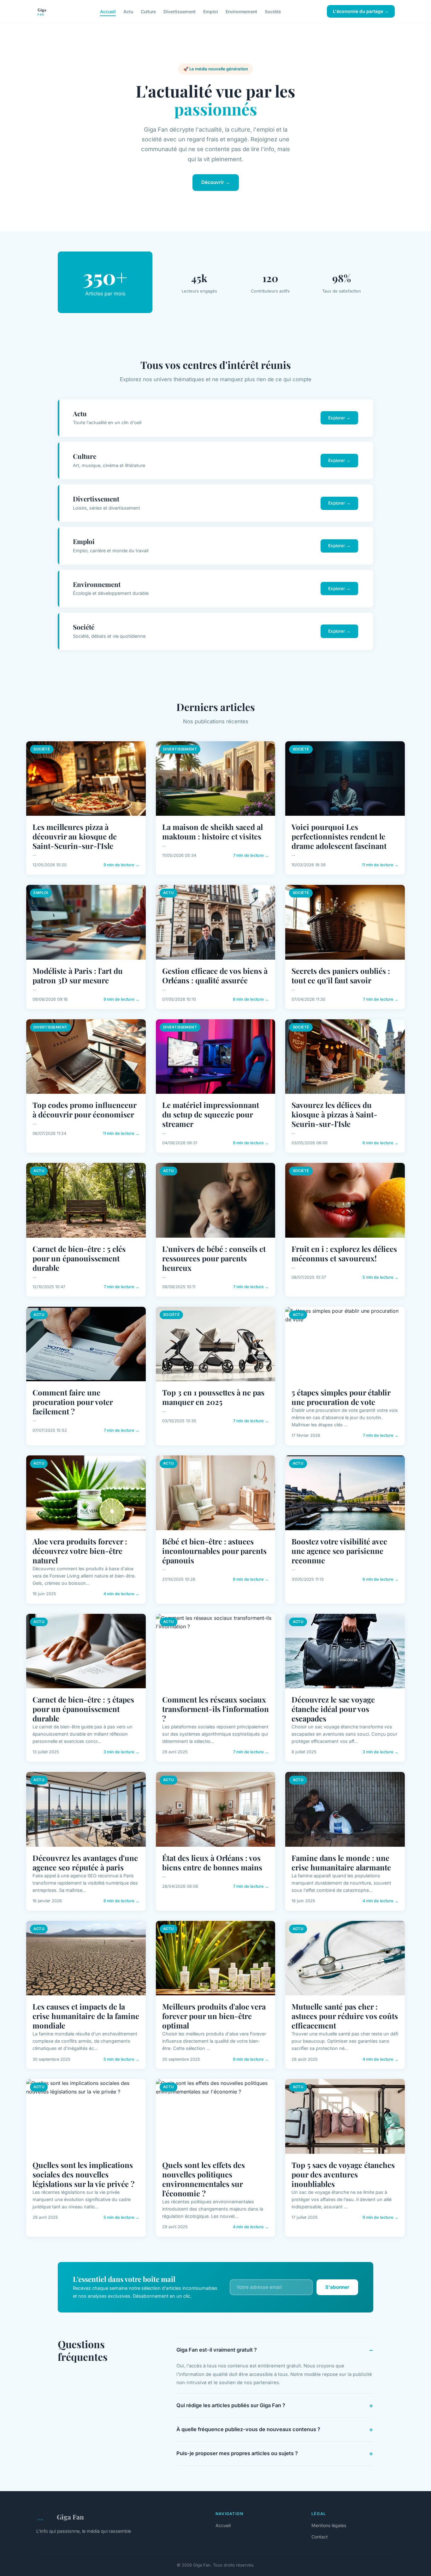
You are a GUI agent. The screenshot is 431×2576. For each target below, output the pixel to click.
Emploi (211, 11)
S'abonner (337, 2287)
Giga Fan (70, 2517)
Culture (148, 11)
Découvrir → (216, 182)
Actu (128, 11)
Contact (320, 2537)
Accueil (108, 11)
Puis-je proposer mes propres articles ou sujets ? (237, 2453)
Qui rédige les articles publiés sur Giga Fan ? (231, 2405)
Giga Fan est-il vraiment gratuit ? (217, 2350)
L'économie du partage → (361, 11)
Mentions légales (329, 2525)
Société (273, 11)
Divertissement (180, 11)
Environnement (241, 11)
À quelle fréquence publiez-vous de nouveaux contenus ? (248, 2429)
